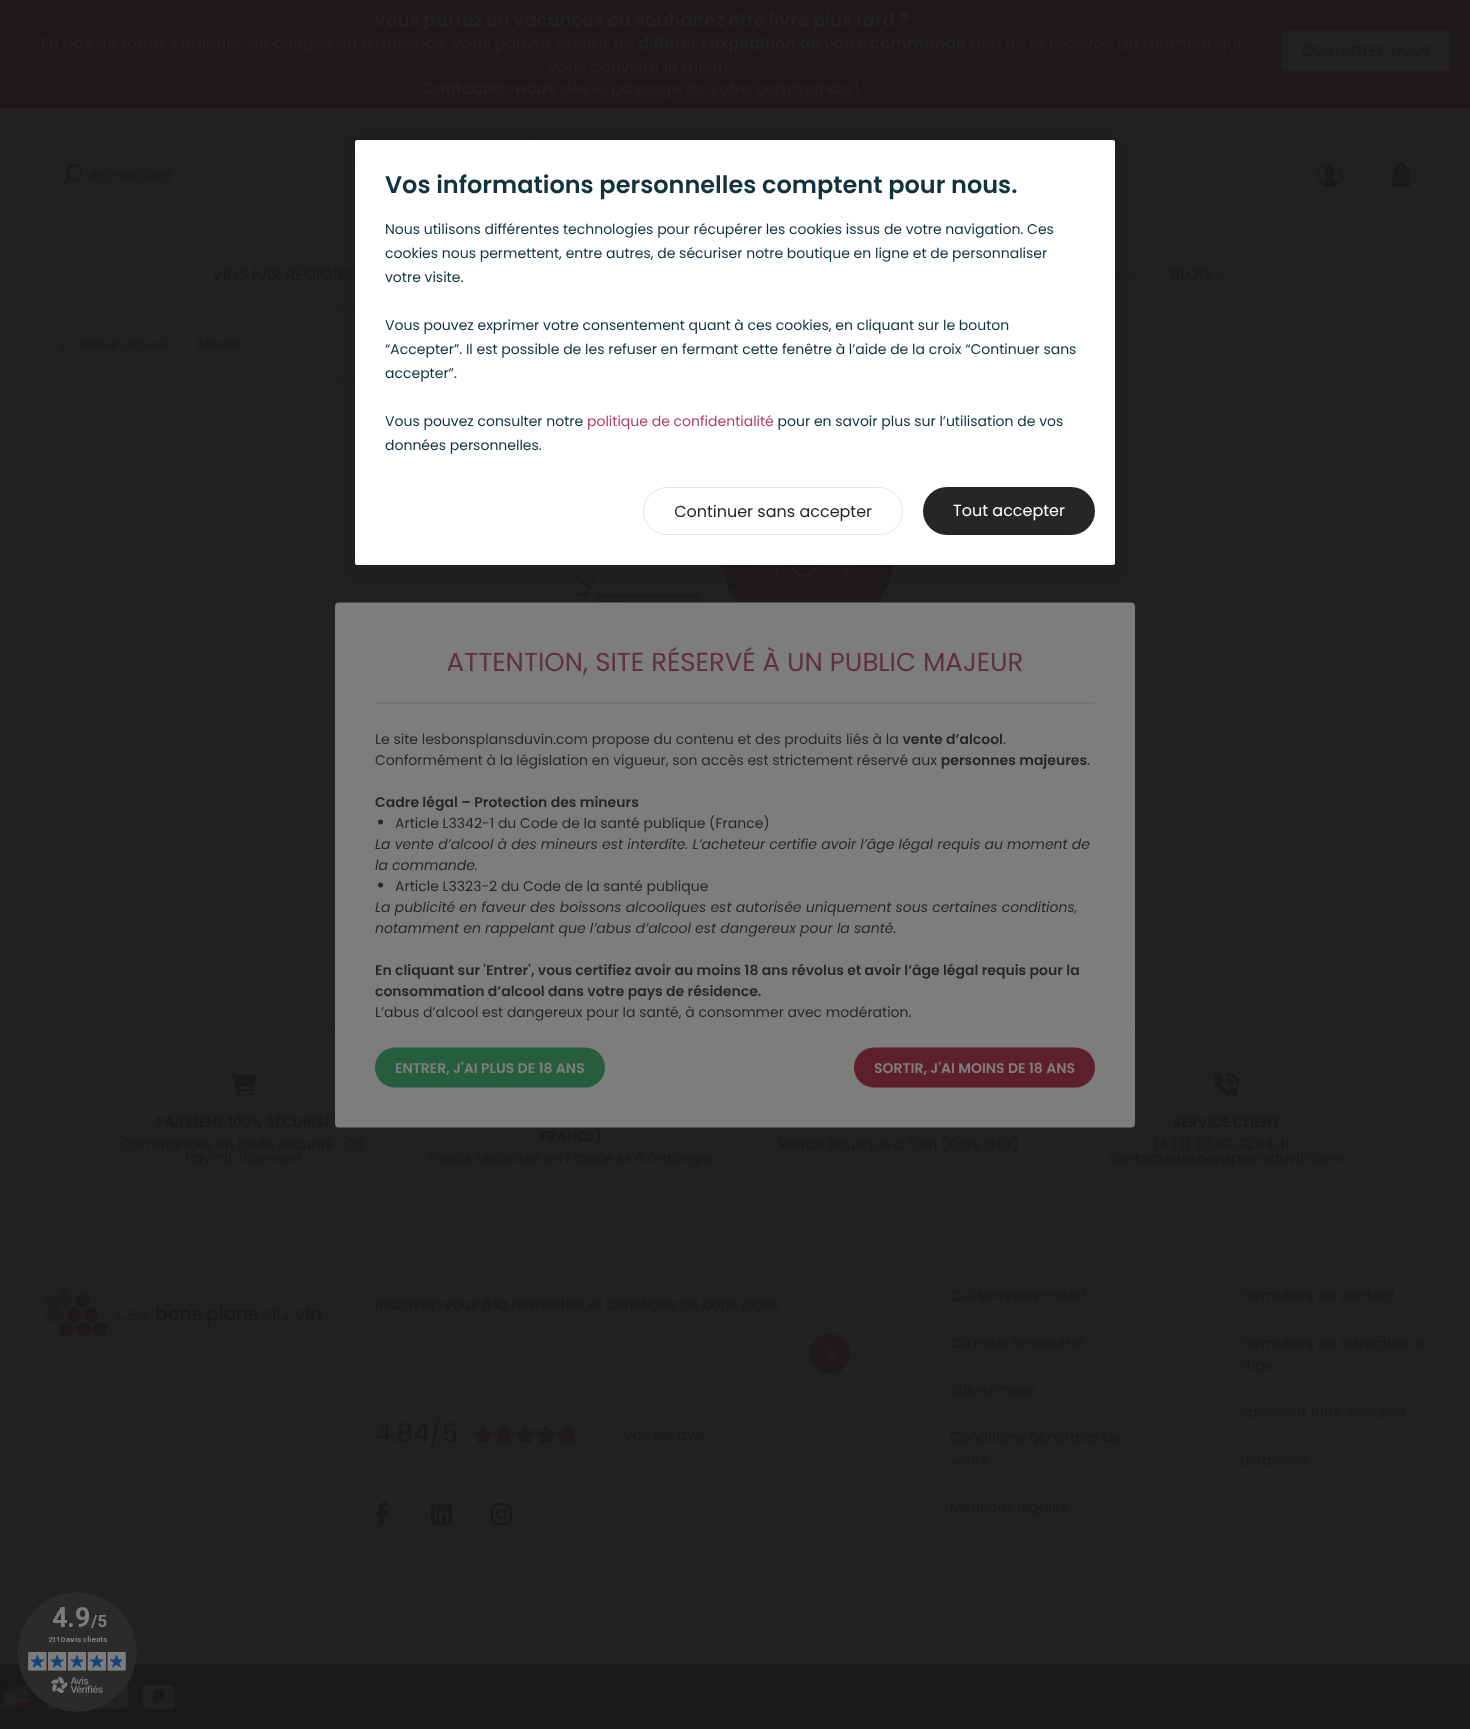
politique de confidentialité (680, 421)
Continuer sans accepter (773, 511)
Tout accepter (1009, 510)
